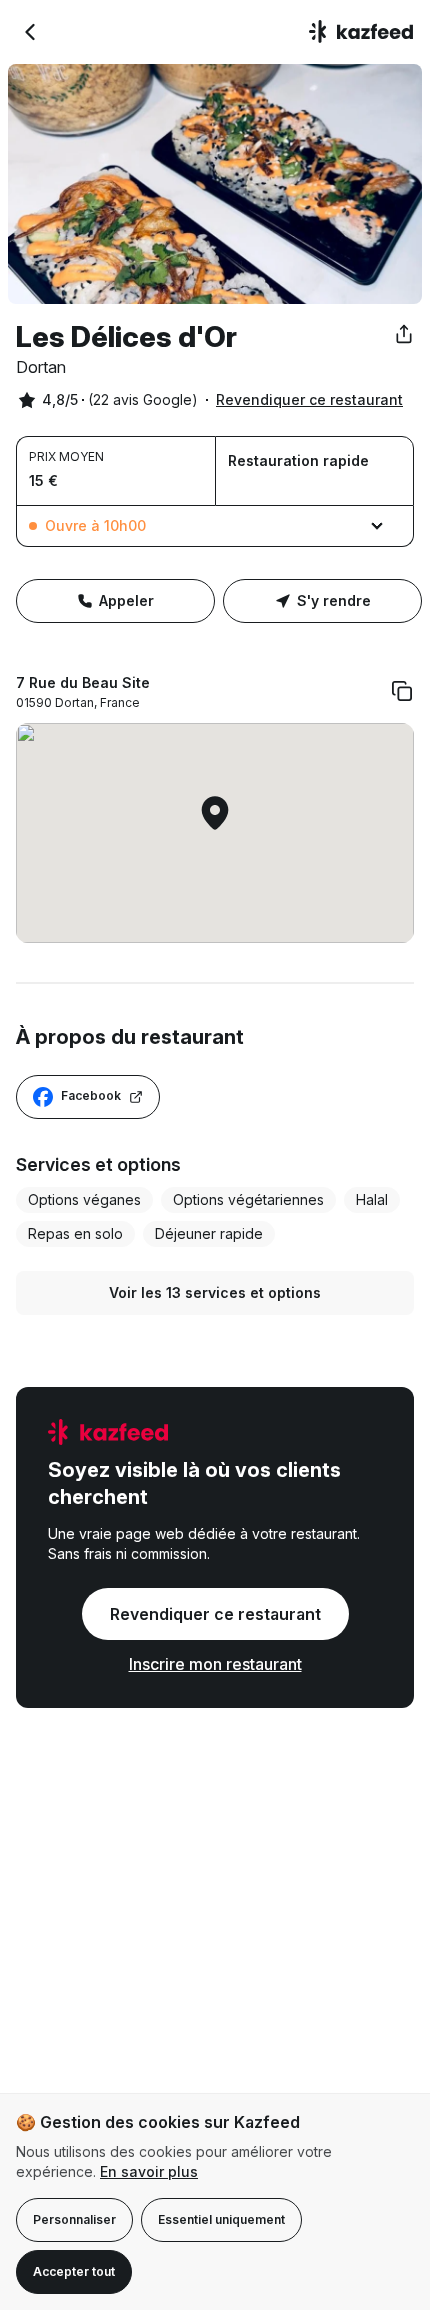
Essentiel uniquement (221, 2219)
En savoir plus (149, 2171)
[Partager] (404, 334)
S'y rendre (334, 600)
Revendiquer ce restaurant (309, 399)
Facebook (91, 1095)
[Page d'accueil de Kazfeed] (361, 32)
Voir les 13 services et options (215, 1292)
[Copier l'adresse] (402, 691)
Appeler (126, 600)
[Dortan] (30, 32)
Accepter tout (74, 2271)
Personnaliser (74, 2219)
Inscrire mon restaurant (215, 1664)
